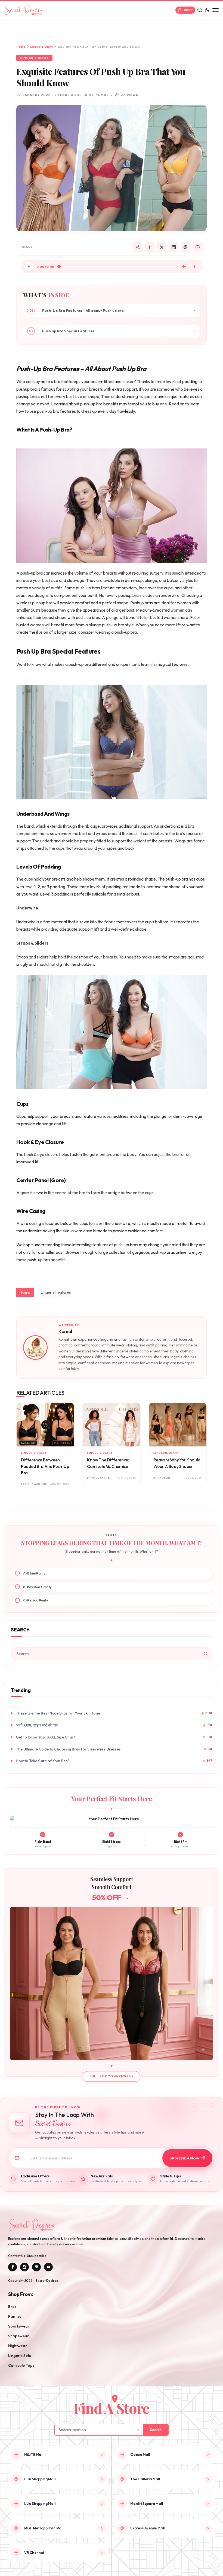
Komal (65, 1331)
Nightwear (18, 2346)
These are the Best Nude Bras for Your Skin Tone (58, 1713)
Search (156, 2430)
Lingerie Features (56, 1292)
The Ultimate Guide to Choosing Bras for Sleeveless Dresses (68, 1749)
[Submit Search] (206, 1654)
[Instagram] (24, 2267)
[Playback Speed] (194, 266)
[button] (207, 10)
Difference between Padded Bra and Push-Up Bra (45, 1466)
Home (21, 47)
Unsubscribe (37, 2256)
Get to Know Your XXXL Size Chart (45, 1737)
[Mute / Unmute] (184, 266)
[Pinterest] (185, 247)
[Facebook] (150, 247)
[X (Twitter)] (162, 247)
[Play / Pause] (29, 266)
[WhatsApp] (197, 247)
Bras (12, 2307)
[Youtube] (48, 2267)
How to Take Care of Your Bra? (43, 1761)
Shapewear (18, 2336)
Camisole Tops (21, 2365)
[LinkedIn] (174, 247)
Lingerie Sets (20, 2356)
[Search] (200, 10)
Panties (15, 2316)
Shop (188, 10)
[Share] (138, 247)
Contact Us (17, 2256)
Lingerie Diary (42, 47)
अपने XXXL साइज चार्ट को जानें (37, 1725)
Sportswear (19, 2326)
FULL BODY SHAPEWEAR (112, 2076)
